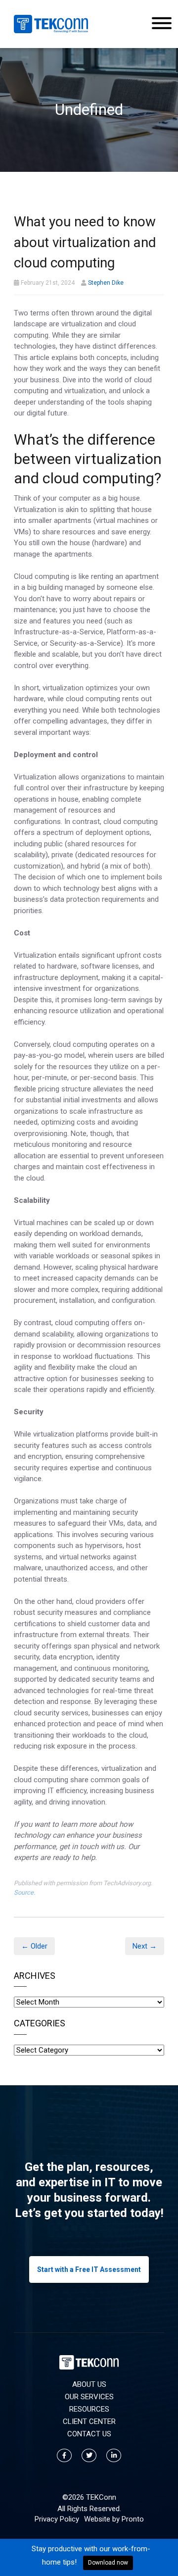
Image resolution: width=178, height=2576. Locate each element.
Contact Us (89, 2434)
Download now (108, 2563)
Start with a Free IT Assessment (89, 2269)
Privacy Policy (57, 2519)
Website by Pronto (114, 2519)
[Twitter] (89, 2455)
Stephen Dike (106, 283)
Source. (24, 1892)
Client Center (89, 2421)
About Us (89, 2384)
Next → (145, 1946)
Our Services (89, 2397)
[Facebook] (64, 2455)
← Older (34, 1946)
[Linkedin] (114, 2455)
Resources (89, 2409)
